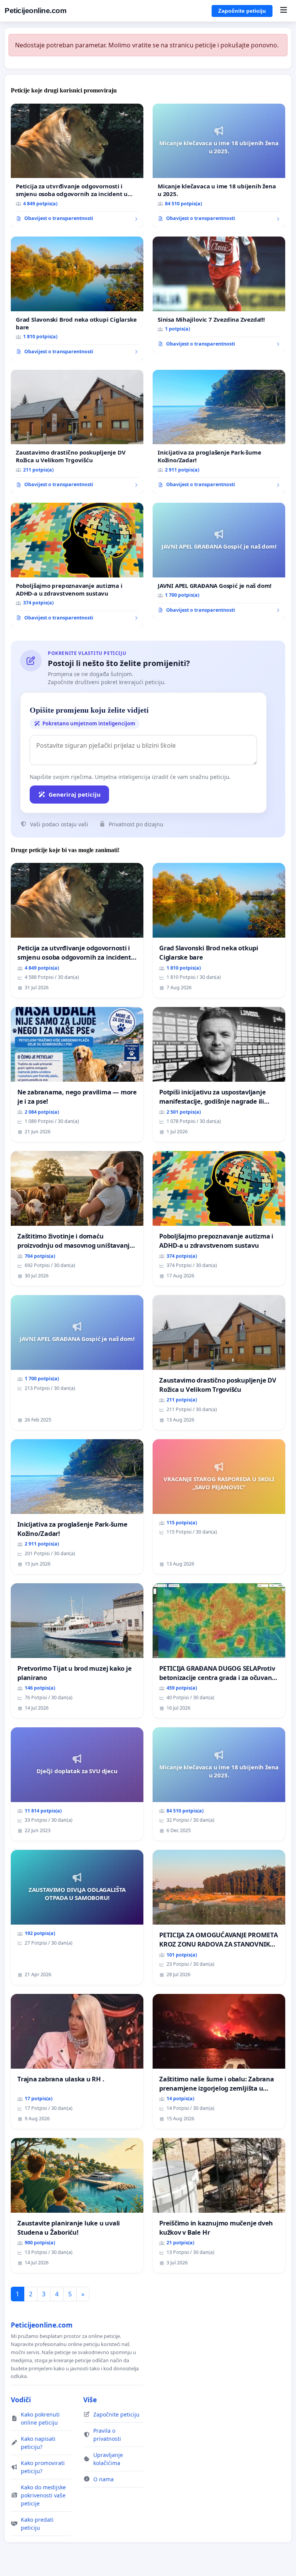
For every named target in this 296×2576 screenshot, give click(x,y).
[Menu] (283, 11)
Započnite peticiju (242, 11)
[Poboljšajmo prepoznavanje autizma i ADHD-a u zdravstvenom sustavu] (77, 565)
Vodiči (21, 2400)
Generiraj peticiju (75, 794)
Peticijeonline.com (35, 11)
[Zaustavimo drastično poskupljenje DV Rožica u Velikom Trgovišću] (77, 432)
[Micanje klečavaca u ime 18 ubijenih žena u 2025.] (219, 166)
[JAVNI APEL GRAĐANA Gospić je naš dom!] (219, 561)
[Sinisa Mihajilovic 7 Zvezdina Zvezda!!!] (219, 295)
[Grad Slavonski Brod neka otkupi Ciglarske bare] (77, 299)
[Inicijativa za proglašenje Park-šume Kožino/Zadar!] (219, 432)
